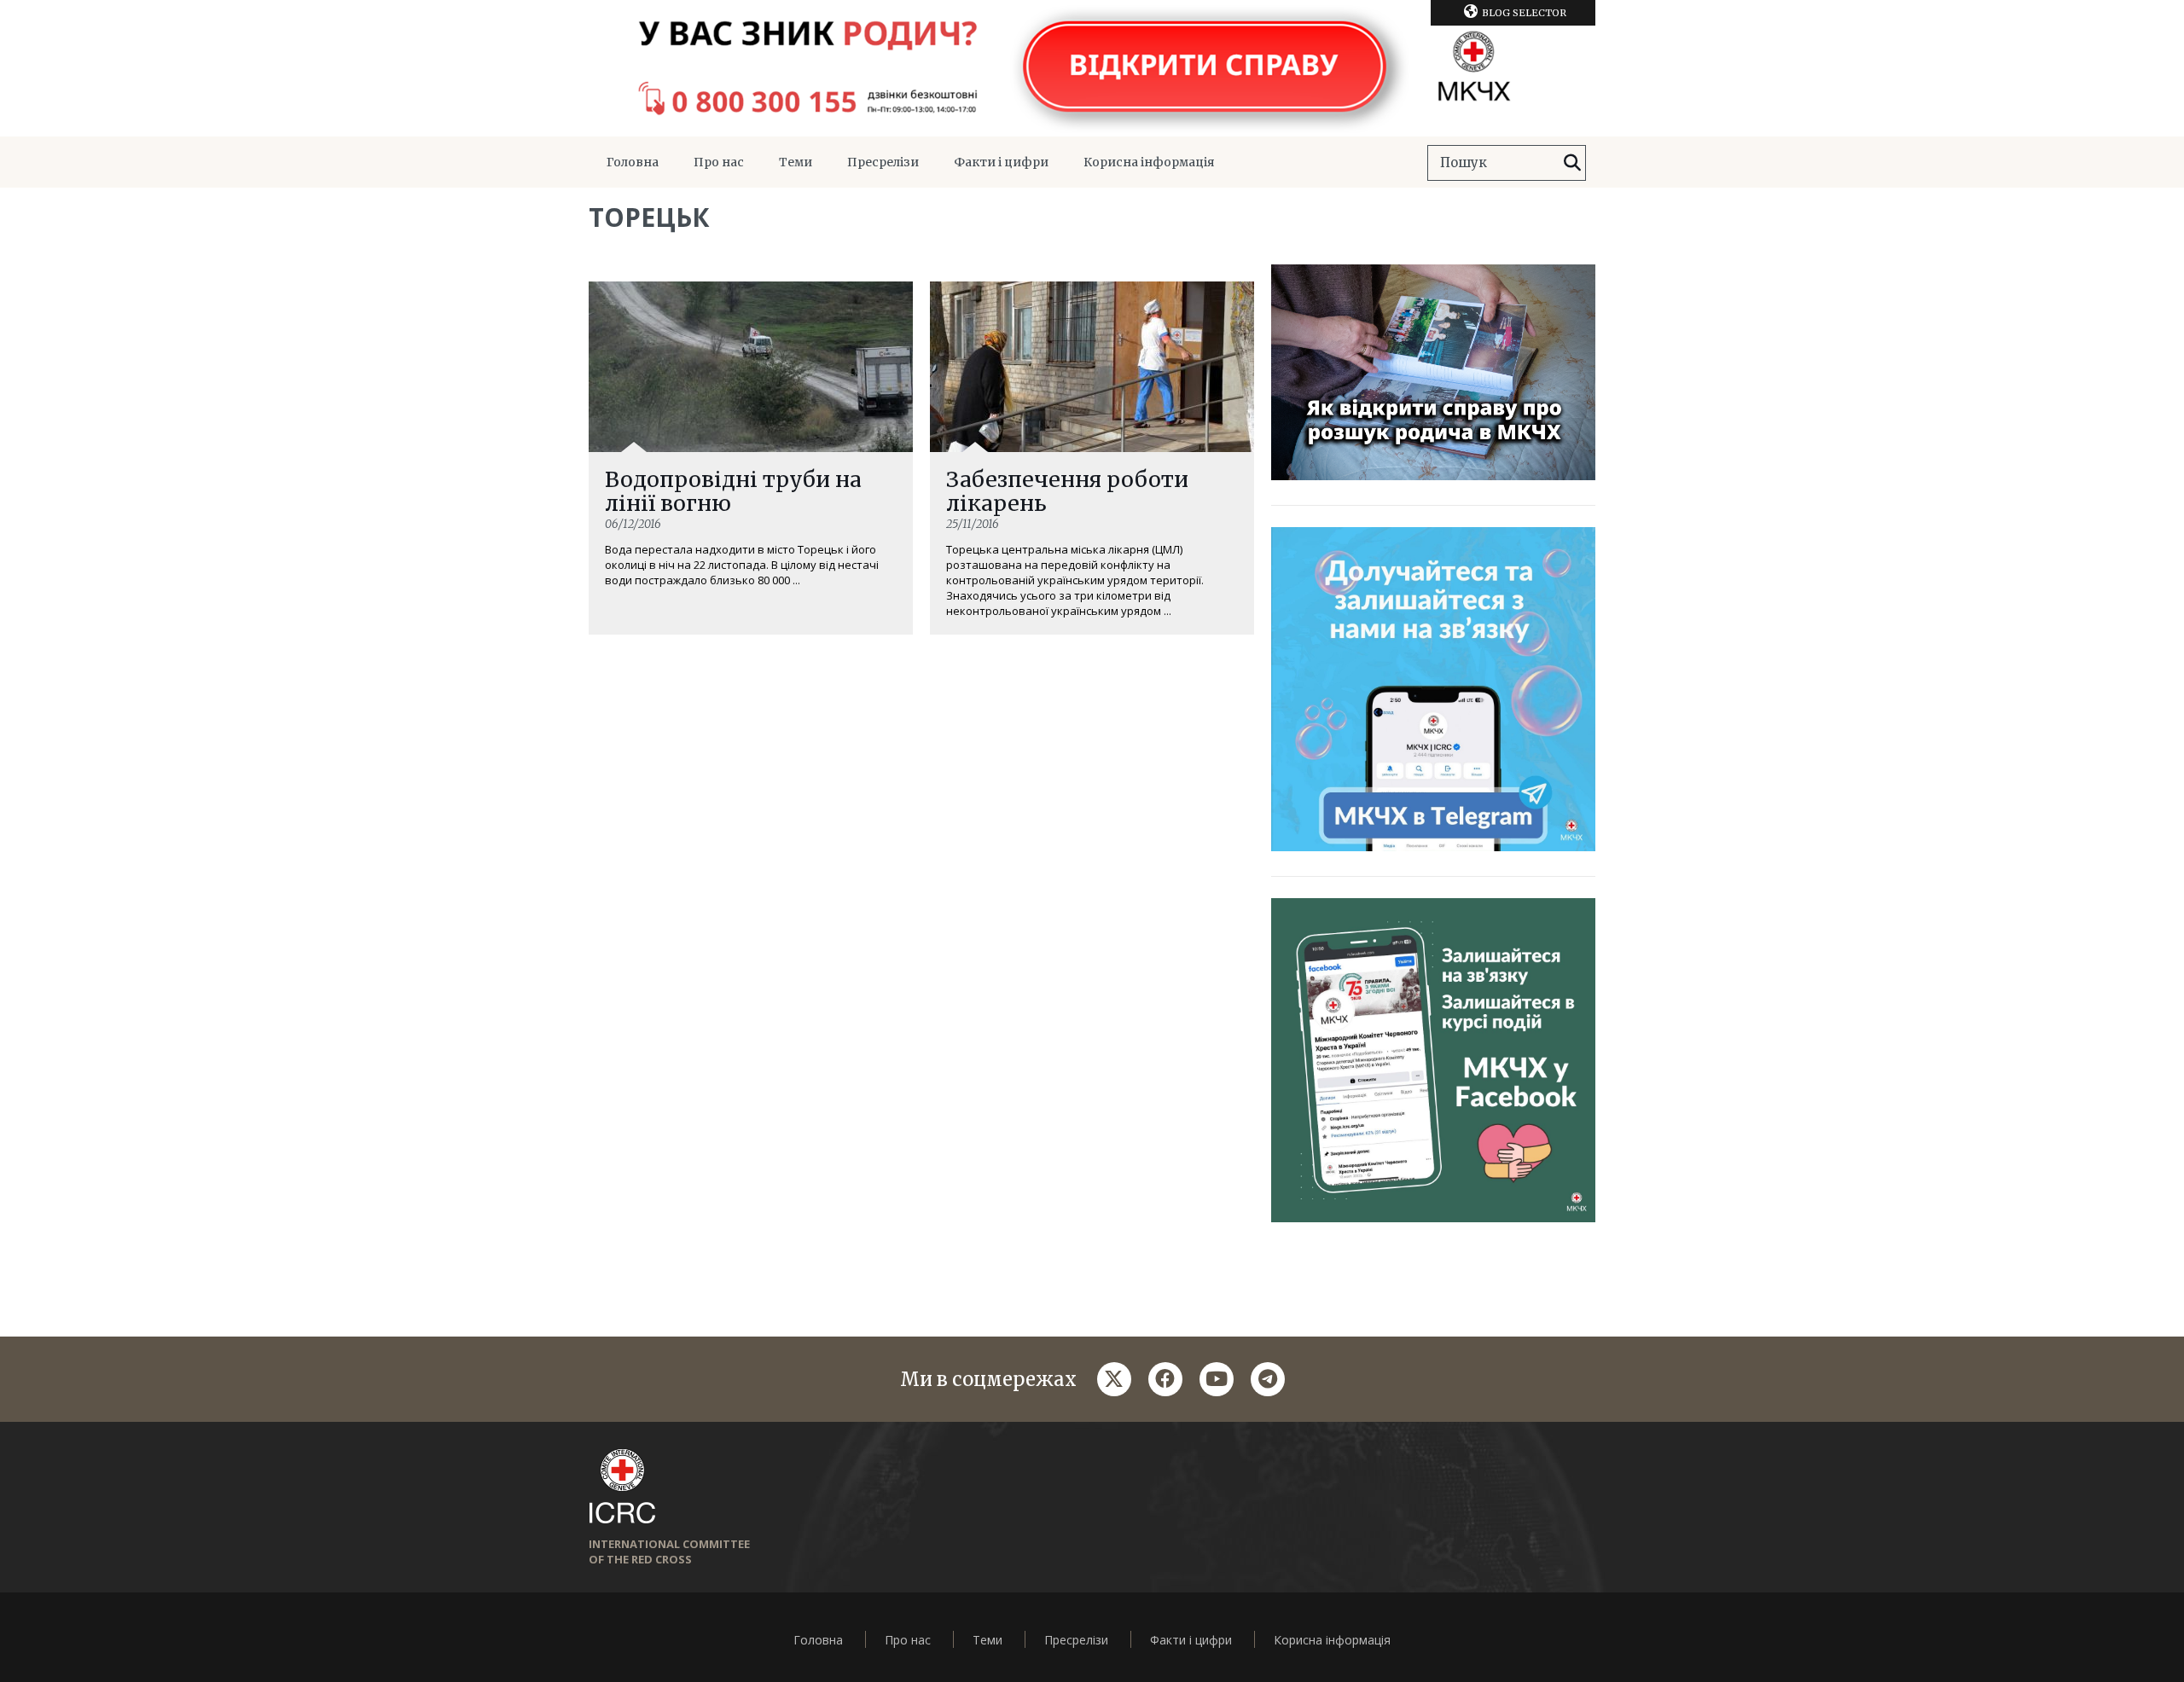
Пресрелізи (883, 162)
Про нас (719, 162)
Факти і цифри (1001, 162)
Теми (796, 162)
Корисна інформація (1149, 162)
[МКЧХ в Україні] (1092, 68)
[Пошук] (1572, 163)
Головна (633, 162)
